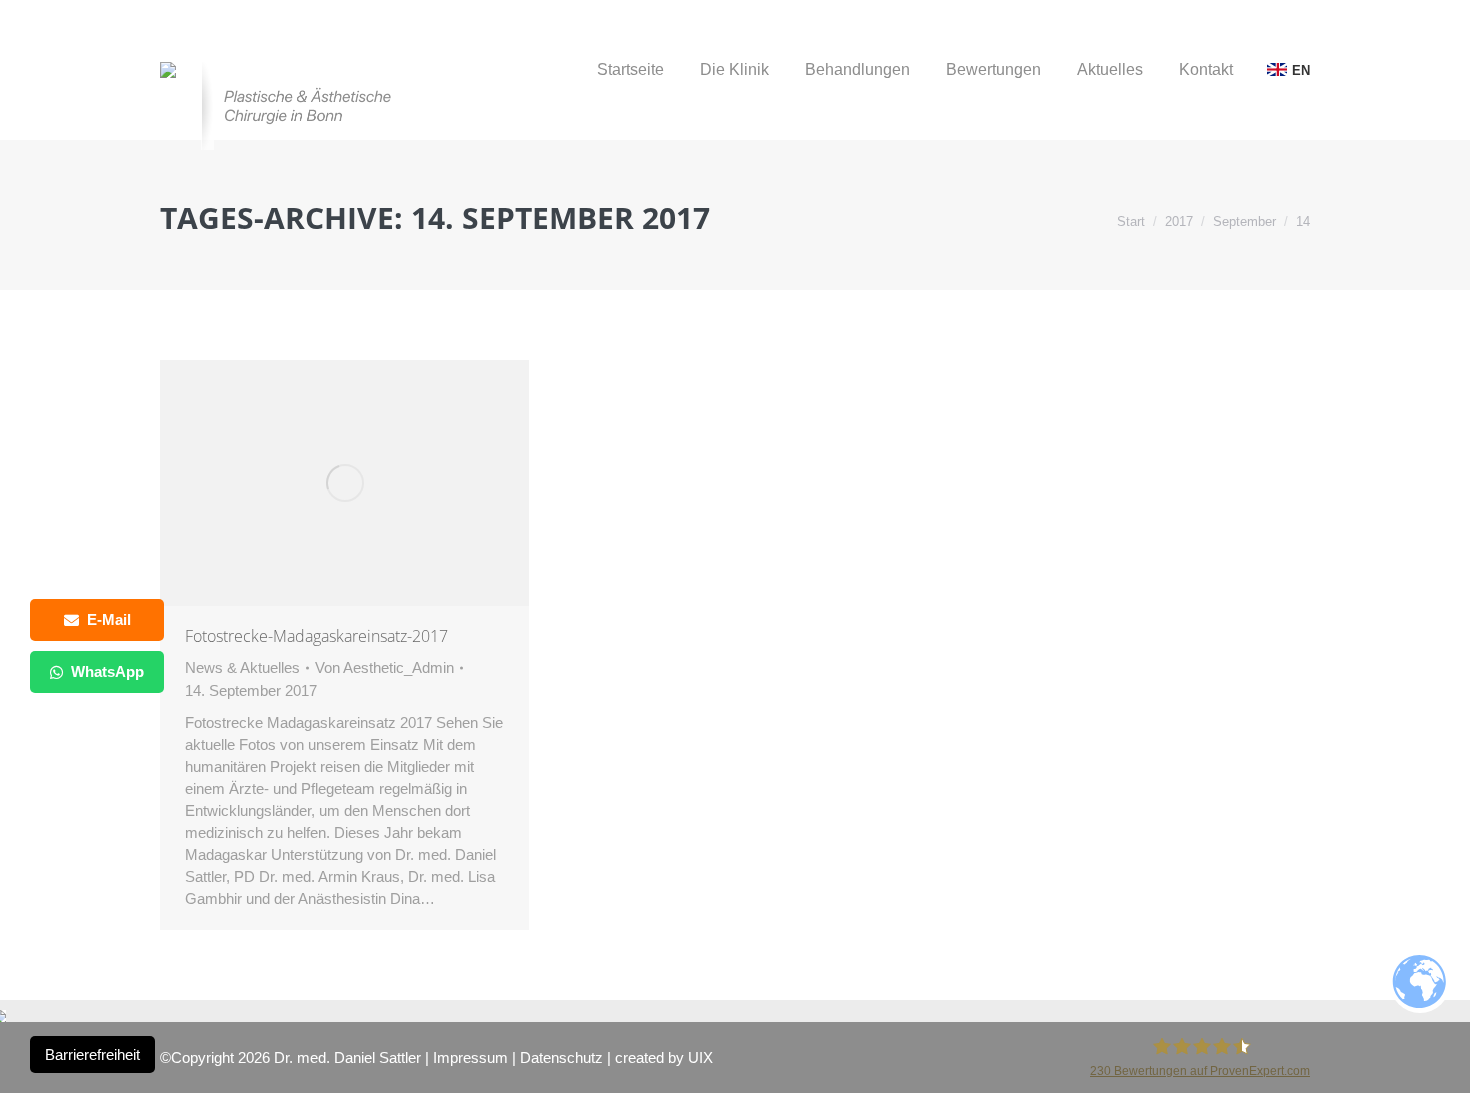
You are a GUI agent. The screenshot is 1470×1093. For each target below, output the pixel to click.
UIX (700, 1057)
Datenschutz (561, 1057)
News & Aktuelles (242, 667)
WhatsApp (107, 671)
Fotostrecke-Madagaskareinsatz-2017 (316, 636)
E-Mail (109, 619)
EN (1301, 70)
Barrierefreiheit (92, 1054)
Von (384, 667)
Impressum (470, 1057)
